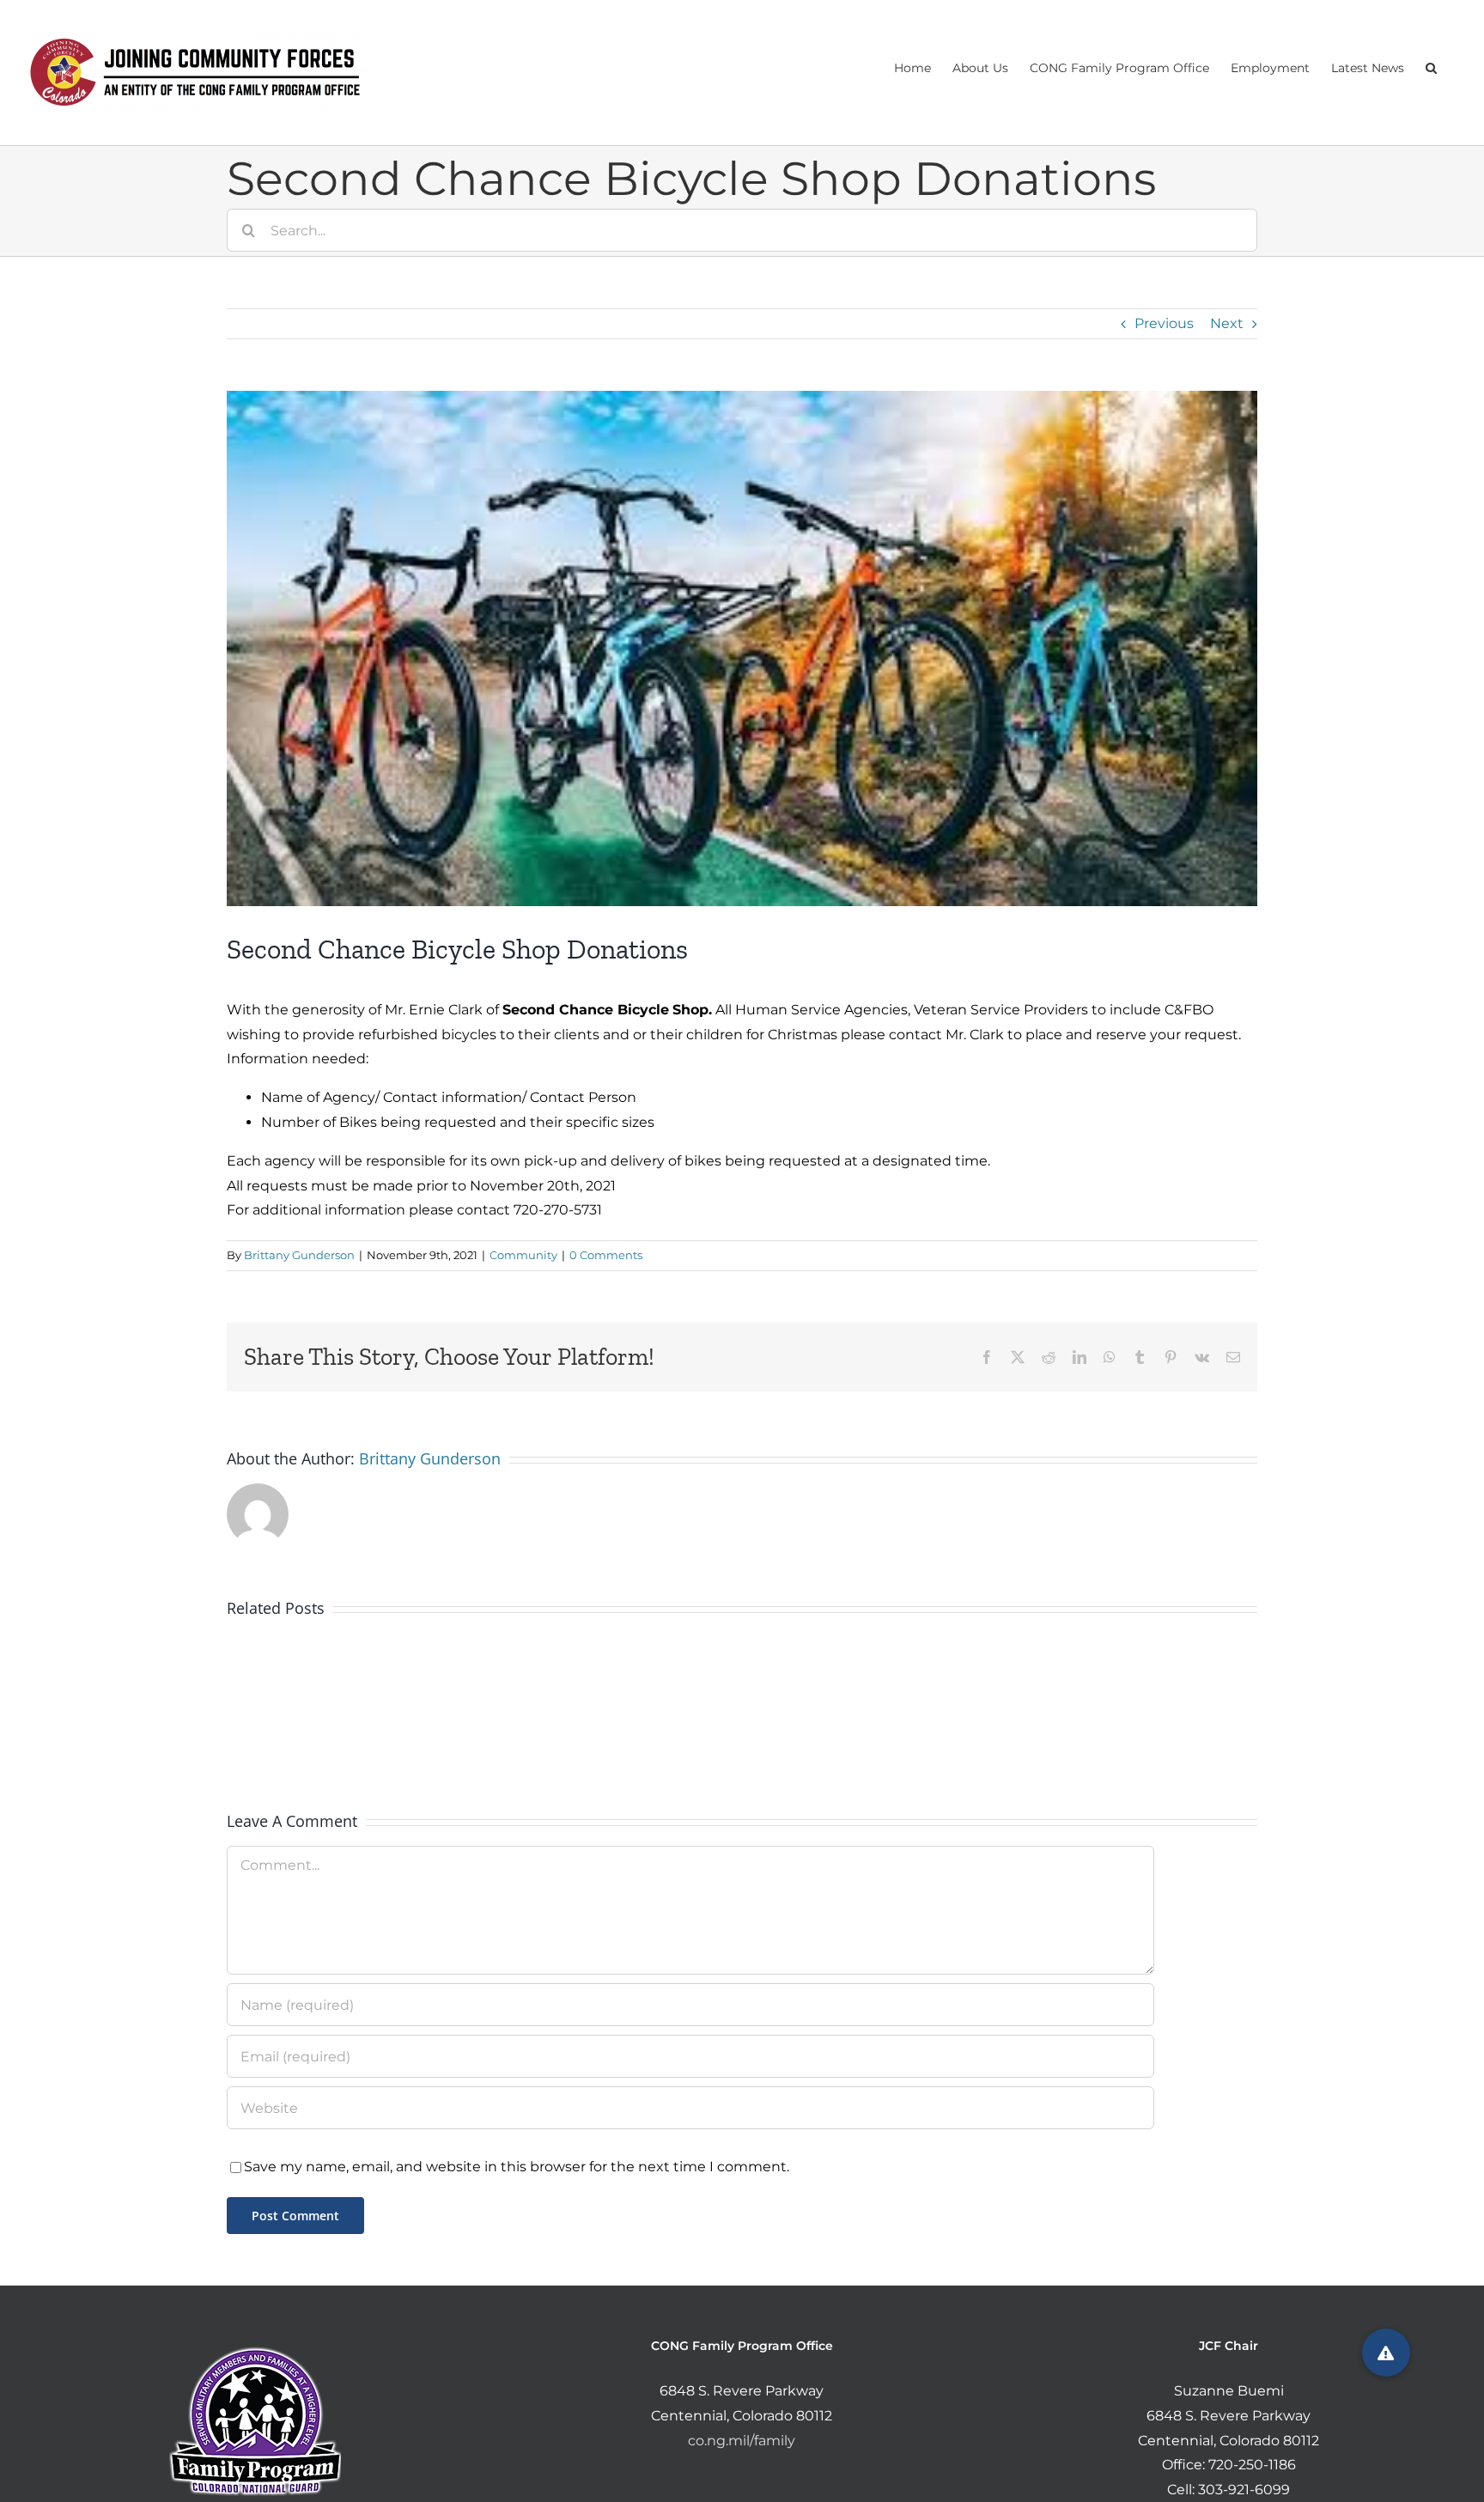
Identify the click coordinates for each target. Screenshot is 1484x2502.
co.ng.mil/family (742, 2441)
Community (523, 1255)
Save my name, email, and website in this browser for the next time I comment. (517, 2167)
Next (1227, 323)
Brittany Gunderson (299, 1255)
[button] (1431, 66)
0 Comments (606, 1255)
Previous (1164, 323)
